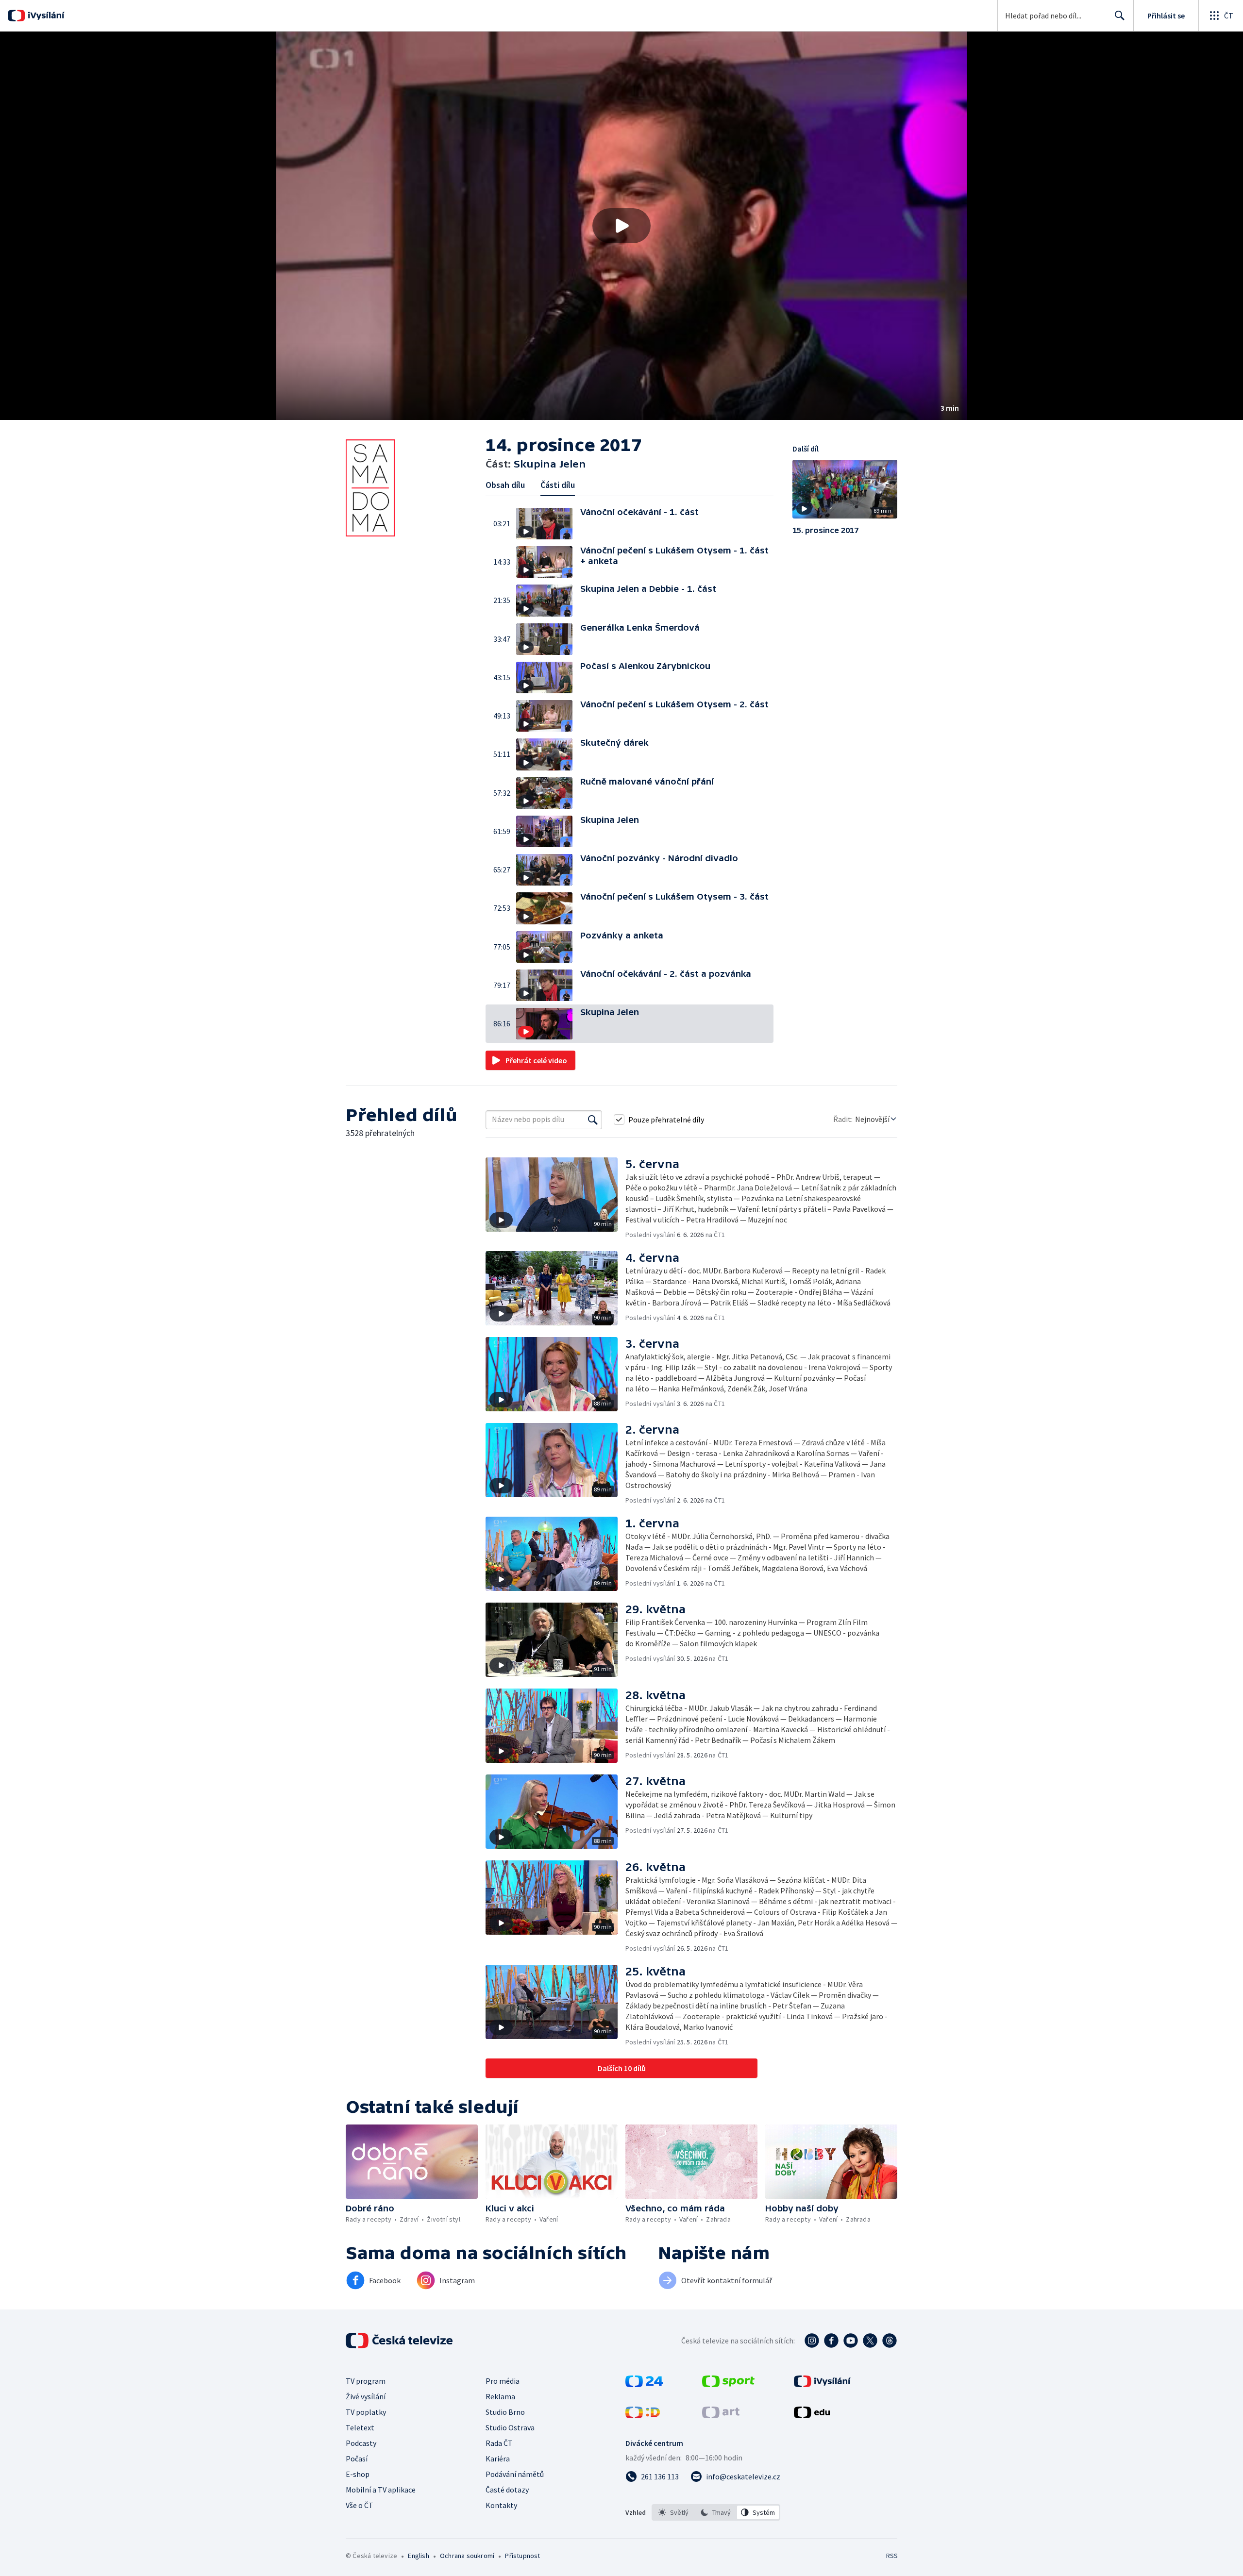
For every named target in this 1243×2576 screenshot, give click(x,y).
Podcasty (361, 2443)
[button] (621, 226)
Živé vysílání (366, 2396)
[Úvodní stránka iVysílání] (45, 16)
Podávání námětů (515, 2474)
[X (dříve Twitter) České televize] (870, 2341)
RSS (892, 2556)
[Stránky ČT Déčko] (643, 2415)
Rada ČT (499, 2443)
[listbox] (716, 2512)
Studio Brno (505, 2412)
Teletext (360, 2427)
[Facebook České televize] (831, 2341)
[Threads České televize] (890, 2341)
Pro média (503, 2381)
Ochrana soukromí (467, 2556)
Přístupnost (522, 2556)
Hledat (1120, 16)
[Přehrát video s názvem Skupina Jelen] (621, 226)
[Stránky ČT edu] (812, 2415)
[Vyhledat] (593, 1120)
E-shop (358, 2474)
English (418, 2556)
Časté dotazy (507, 2490)
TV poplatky (366, 2412)
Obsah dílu (505, 485)
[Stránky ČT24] (644, 2384)
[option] (674, 2512)
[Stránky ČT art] (721, 2415)
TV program (366, 2381)
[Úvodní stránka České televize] (400, 2341)
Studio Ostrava (510, 2427)
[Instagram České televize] (812, 2341)
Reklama (500, 2396)
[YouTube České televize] (851, 2341)
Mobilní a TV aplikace (381, 2490)
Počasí (357, 2459)
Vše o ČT (360, 2505)
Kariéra (498, 2459)
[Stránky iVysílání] (822, 2384)
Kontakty (501, 2505)
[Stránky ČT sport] (728, 2384)
